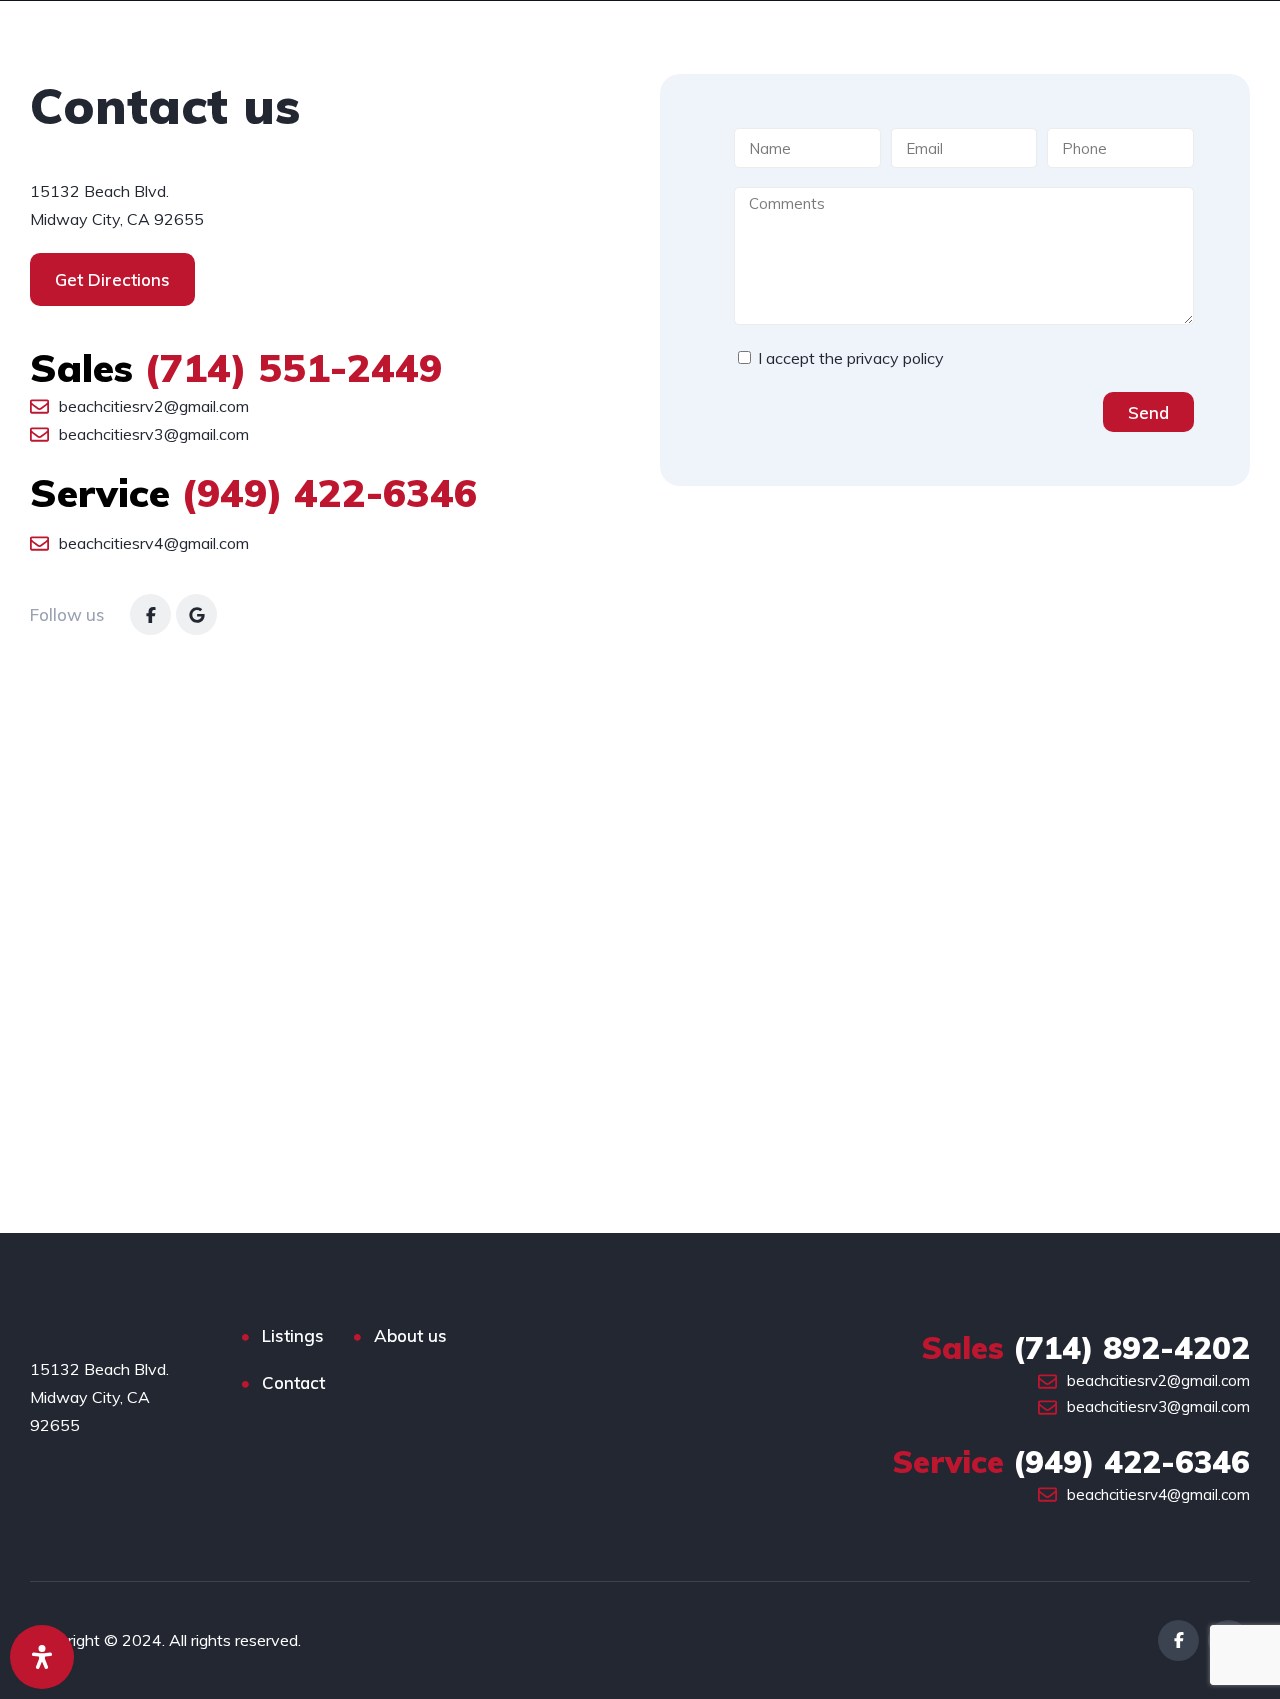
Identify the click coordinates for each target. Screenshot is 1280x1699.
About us (410, 1335)
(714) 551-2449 (236, 367)
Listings (293, 1335)
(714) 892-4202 (1085, 1347)
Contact (293, 1382)
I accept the (851, 358)
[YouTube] (196, 614)
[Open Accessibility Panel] (42, 1657)
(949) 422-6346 (253, 492)
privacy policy (895, 358)
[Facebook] (150, 614)
